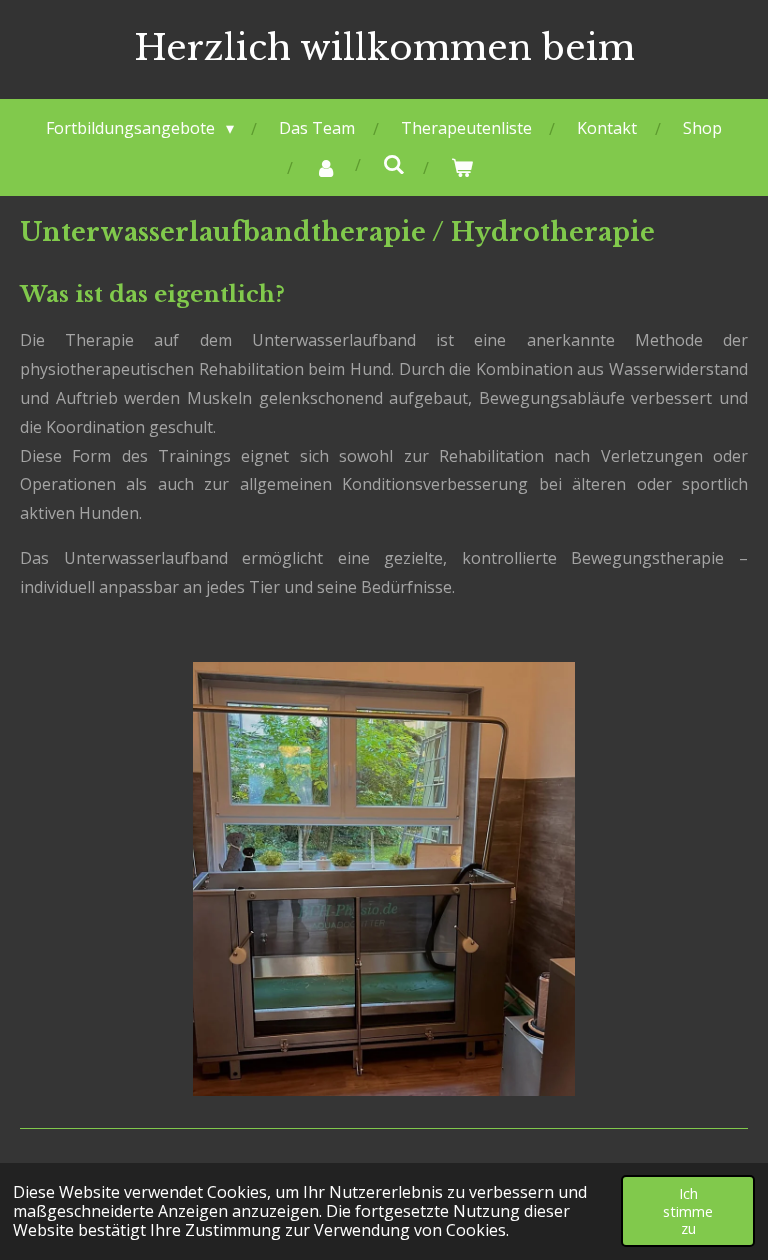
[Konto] (326, 167)
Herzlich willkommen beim (384, 47)
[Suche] (394, 164)
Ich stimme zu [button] (688, 1211)
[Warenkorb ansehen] (462, 167)
